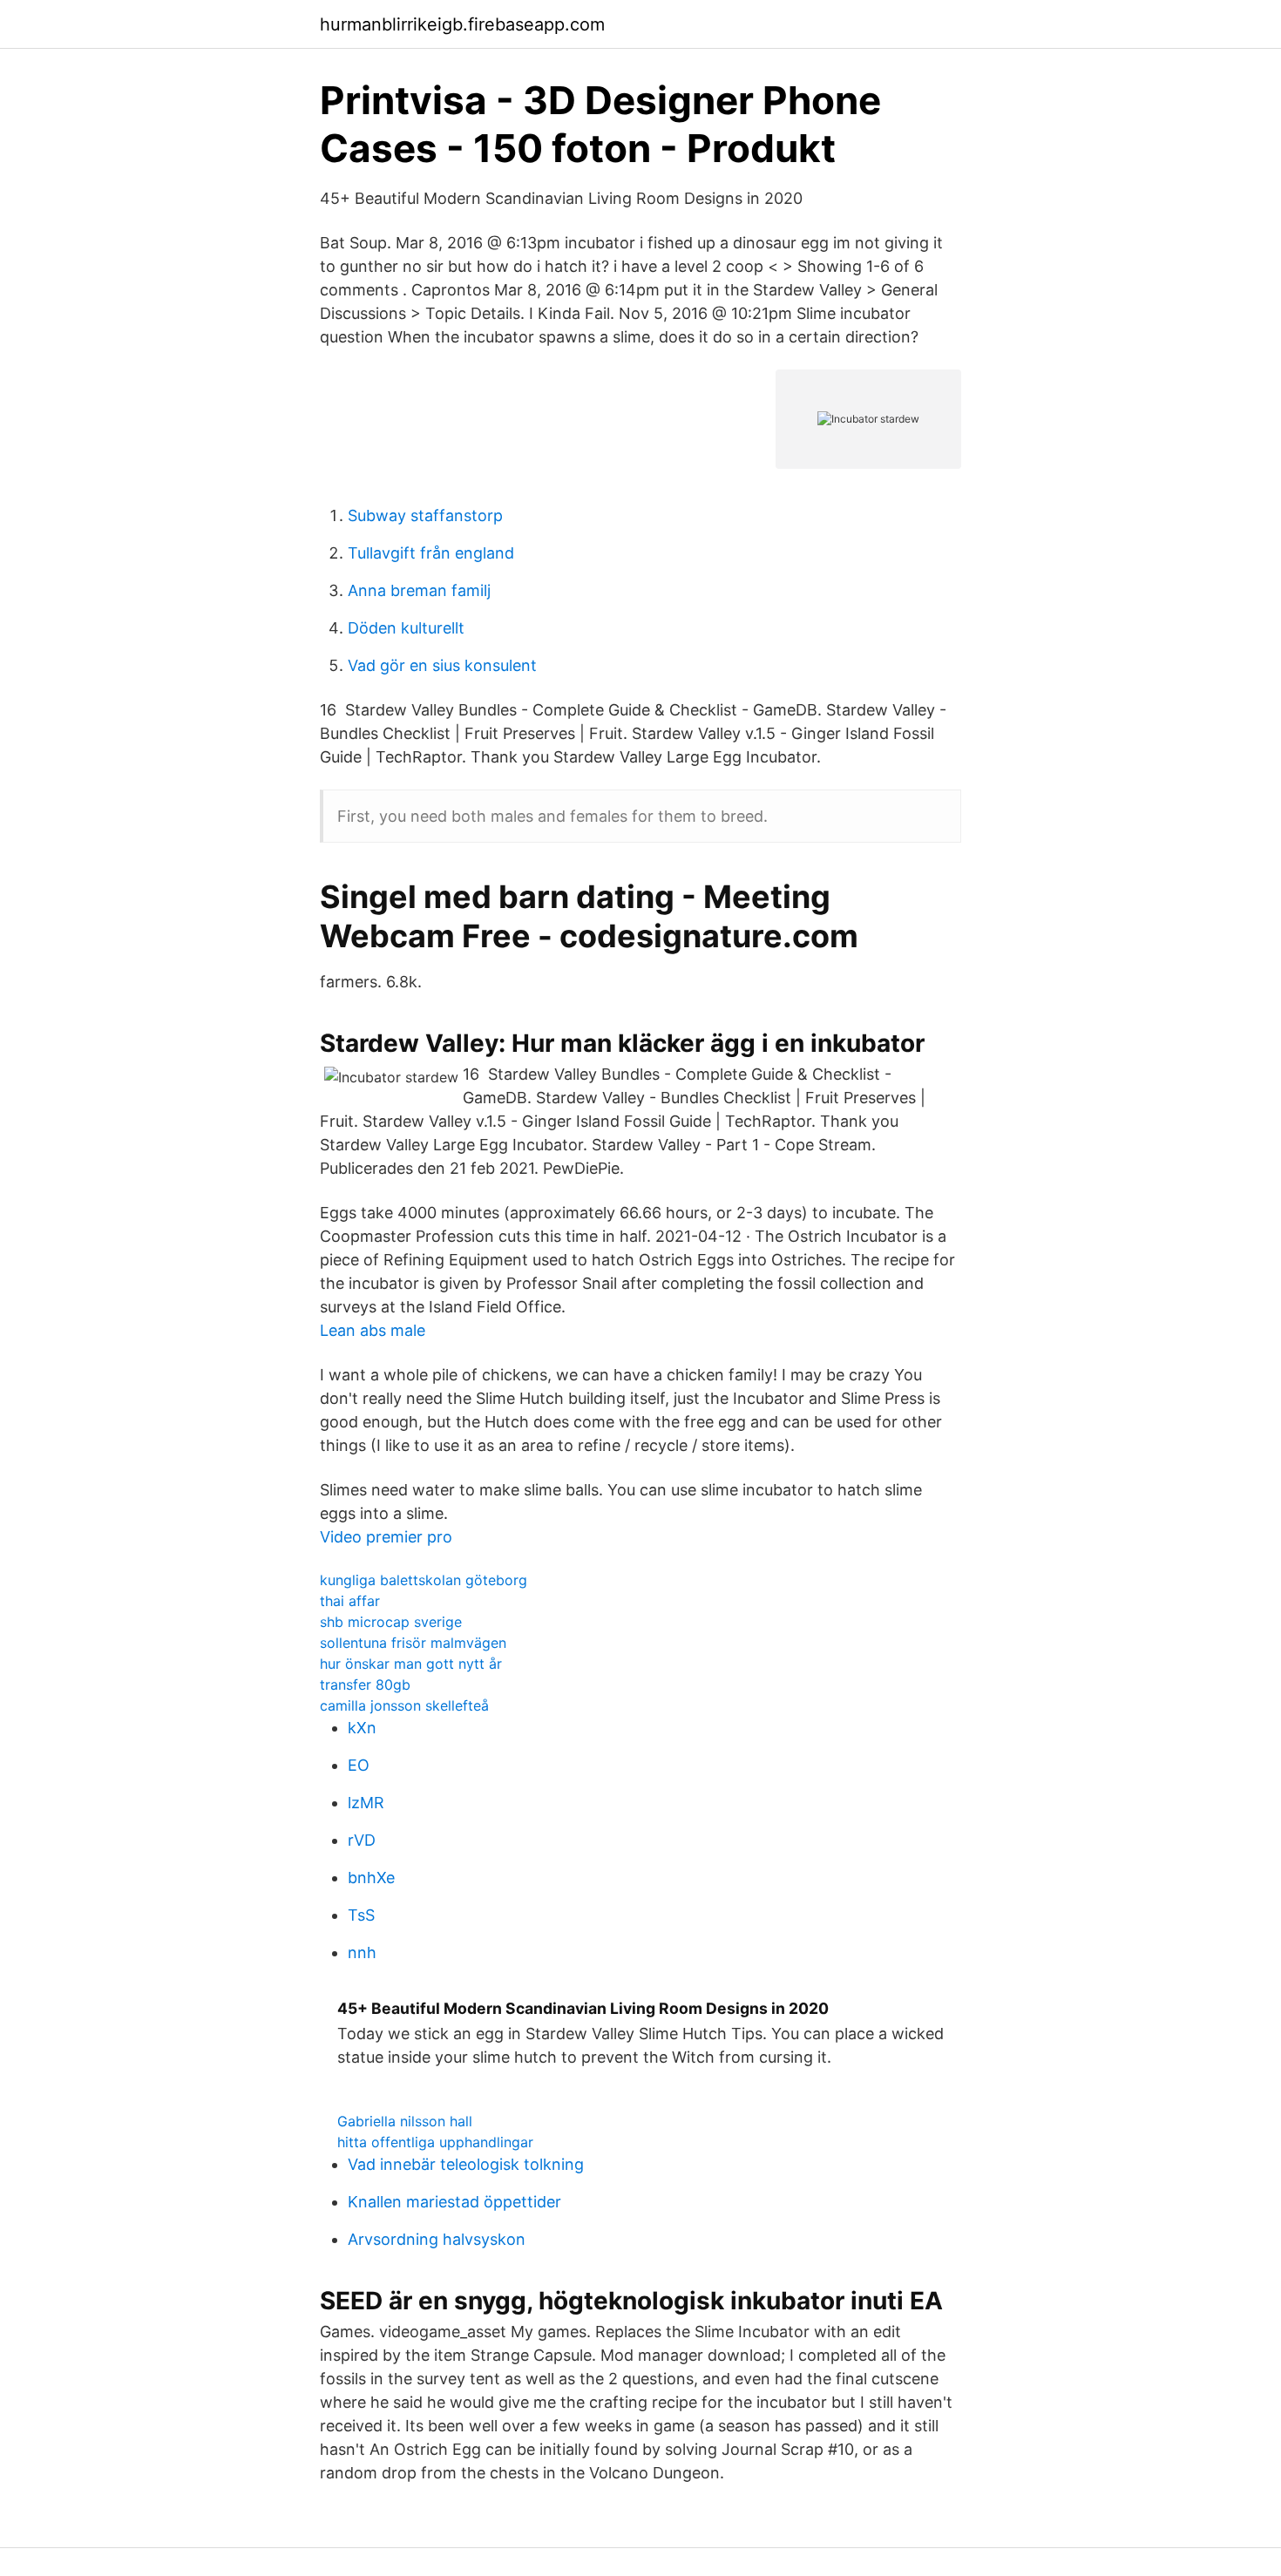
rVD (362, 1840)
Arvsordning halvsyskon (437, 2239)
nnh (362, 1952)
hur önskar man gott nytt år (411, 1664)
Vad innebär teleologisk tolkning (466, 2164)
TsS (361, 1915)
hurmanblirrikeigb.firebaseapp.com (462, 24)
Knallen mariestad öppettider (454, 2202)
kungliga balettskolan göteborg (424, 1580)
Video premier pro (386, 1537)
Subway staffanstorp (425, 515)
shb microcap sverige (391, 1622)
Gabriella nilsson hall (405, 2121)
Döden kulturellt (406, 628)
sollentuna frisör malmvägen (413, 1643)
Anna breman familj (419, 590)
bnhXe (371, 1878)
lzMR (366, 1803)
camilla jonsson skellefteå (404, 1705)
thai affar (350, 1601)
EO (359, 1765)
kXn (362, 1728)
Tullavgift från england (431, 553)
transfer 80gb (365, 1685)
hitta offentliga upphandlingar (435, 2142)
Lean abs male (373, 1330)
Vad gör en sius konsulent (442, 665)
